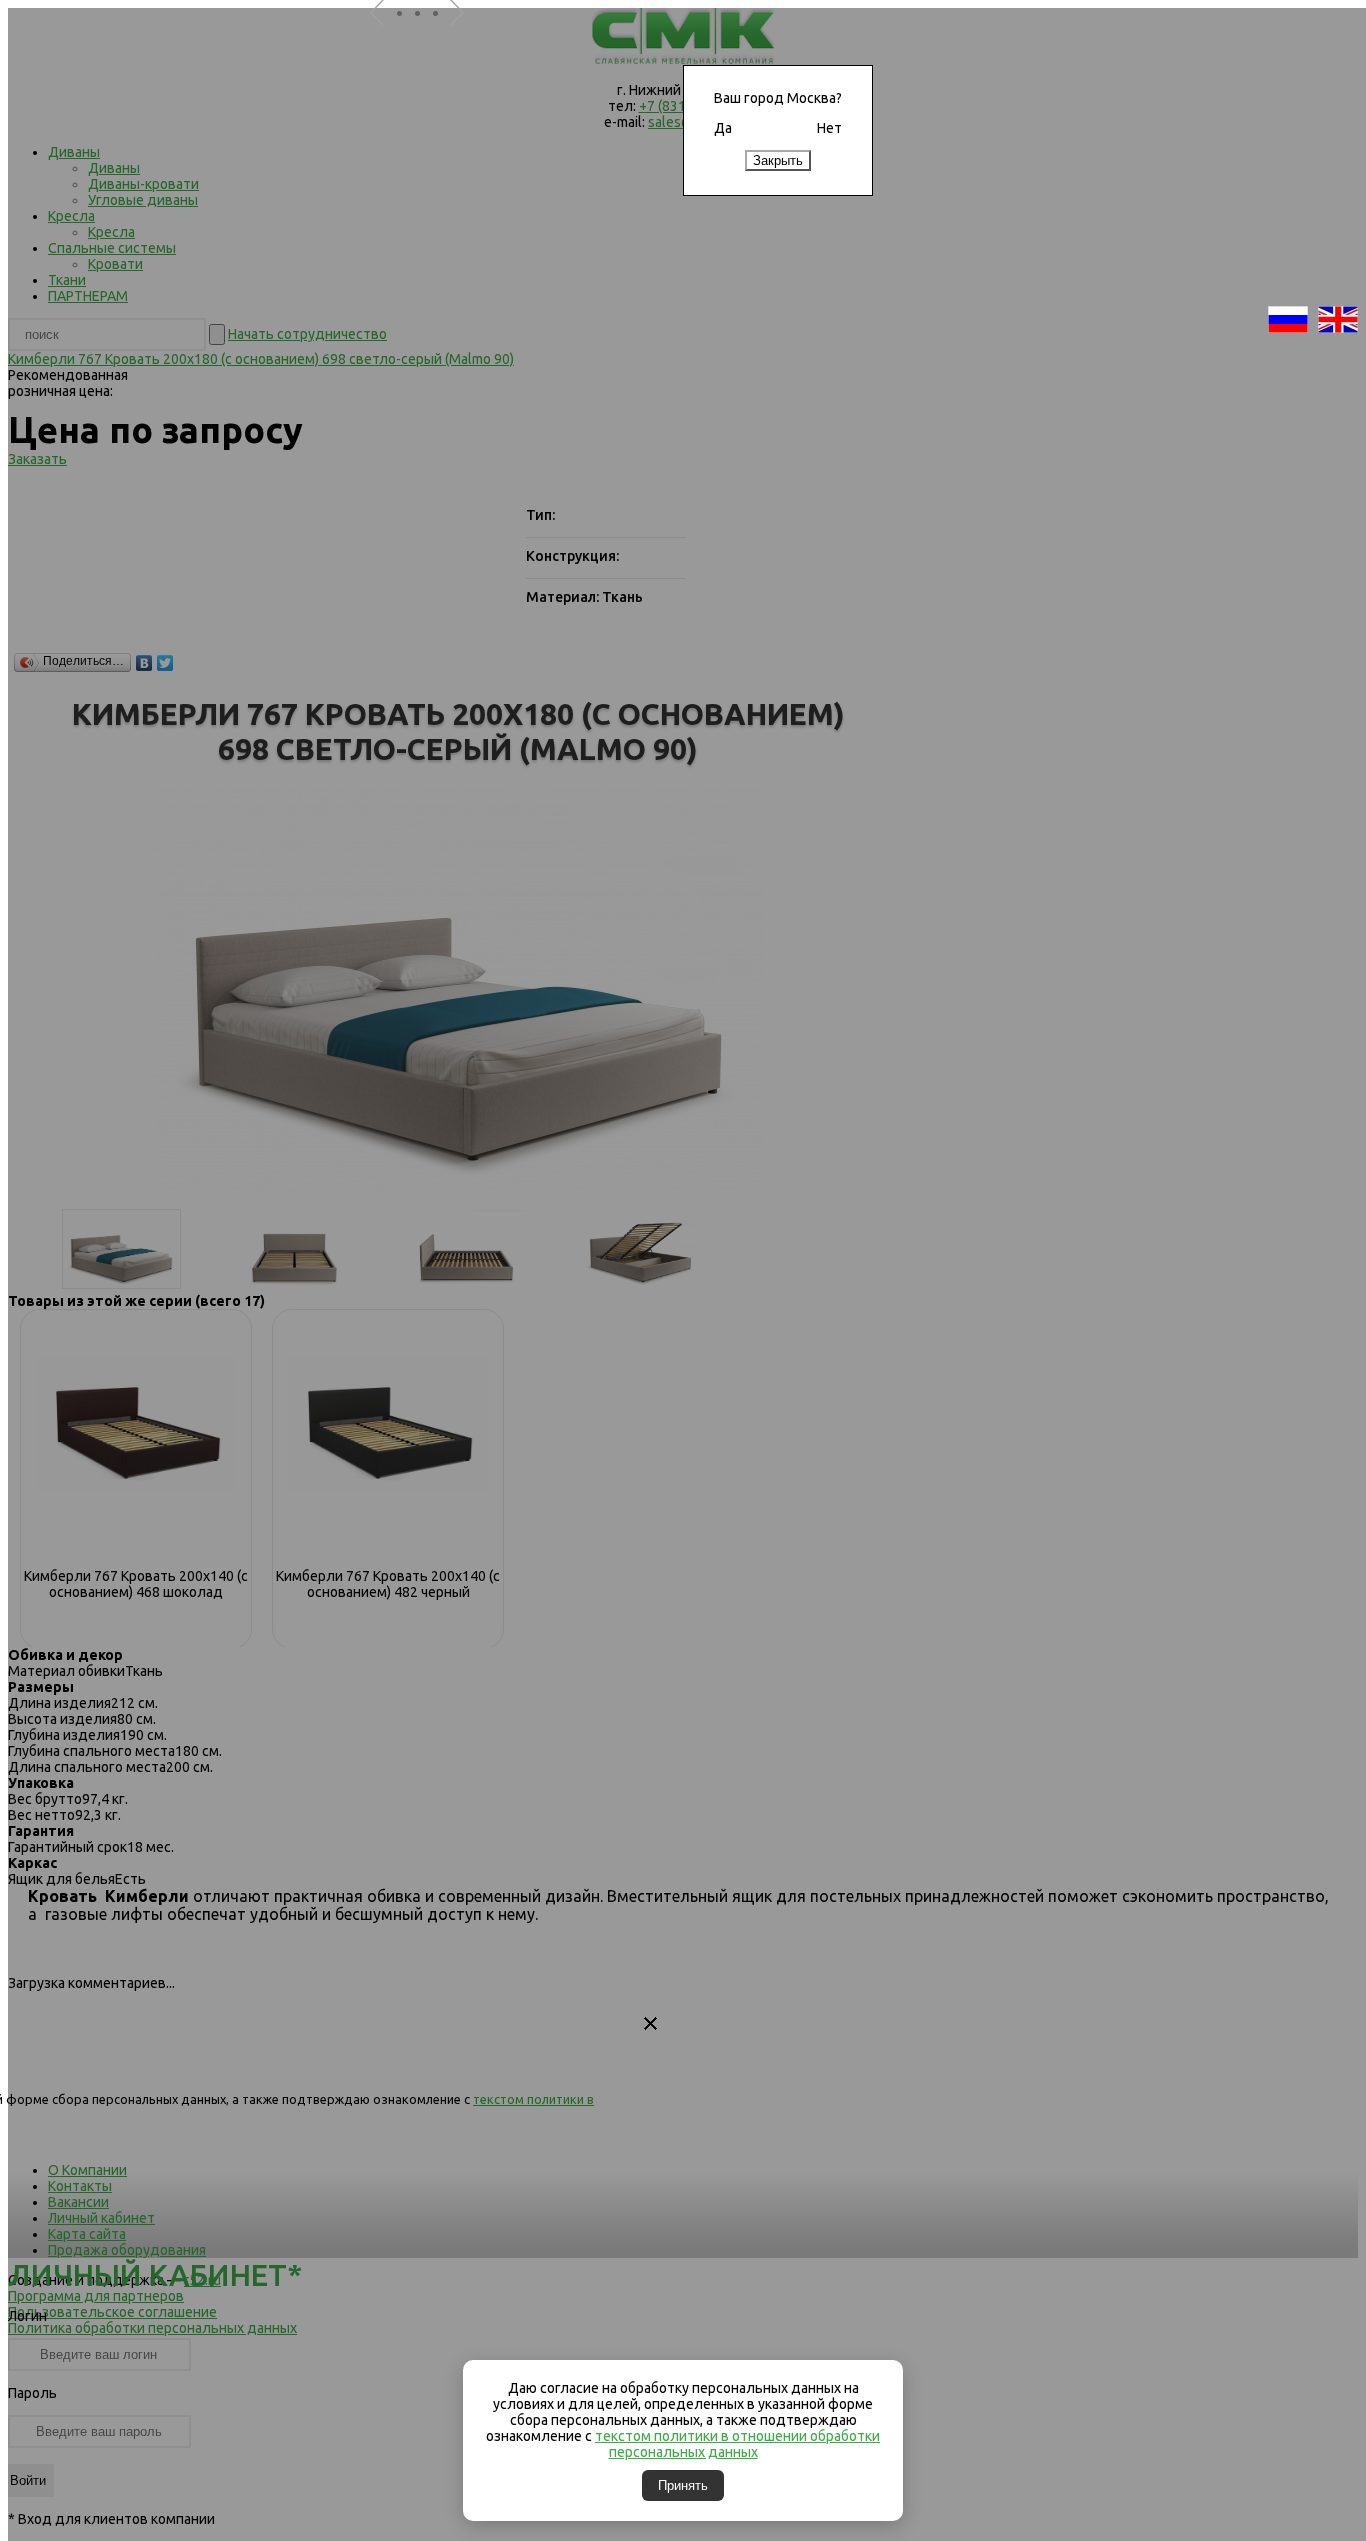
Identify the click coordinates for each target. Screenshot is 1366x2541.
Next (465, 38)
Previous (385, 38)
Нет (829, 128)
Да (723, 128)
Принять (683, 2485)
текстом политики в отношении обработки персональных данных (737, 2444)
